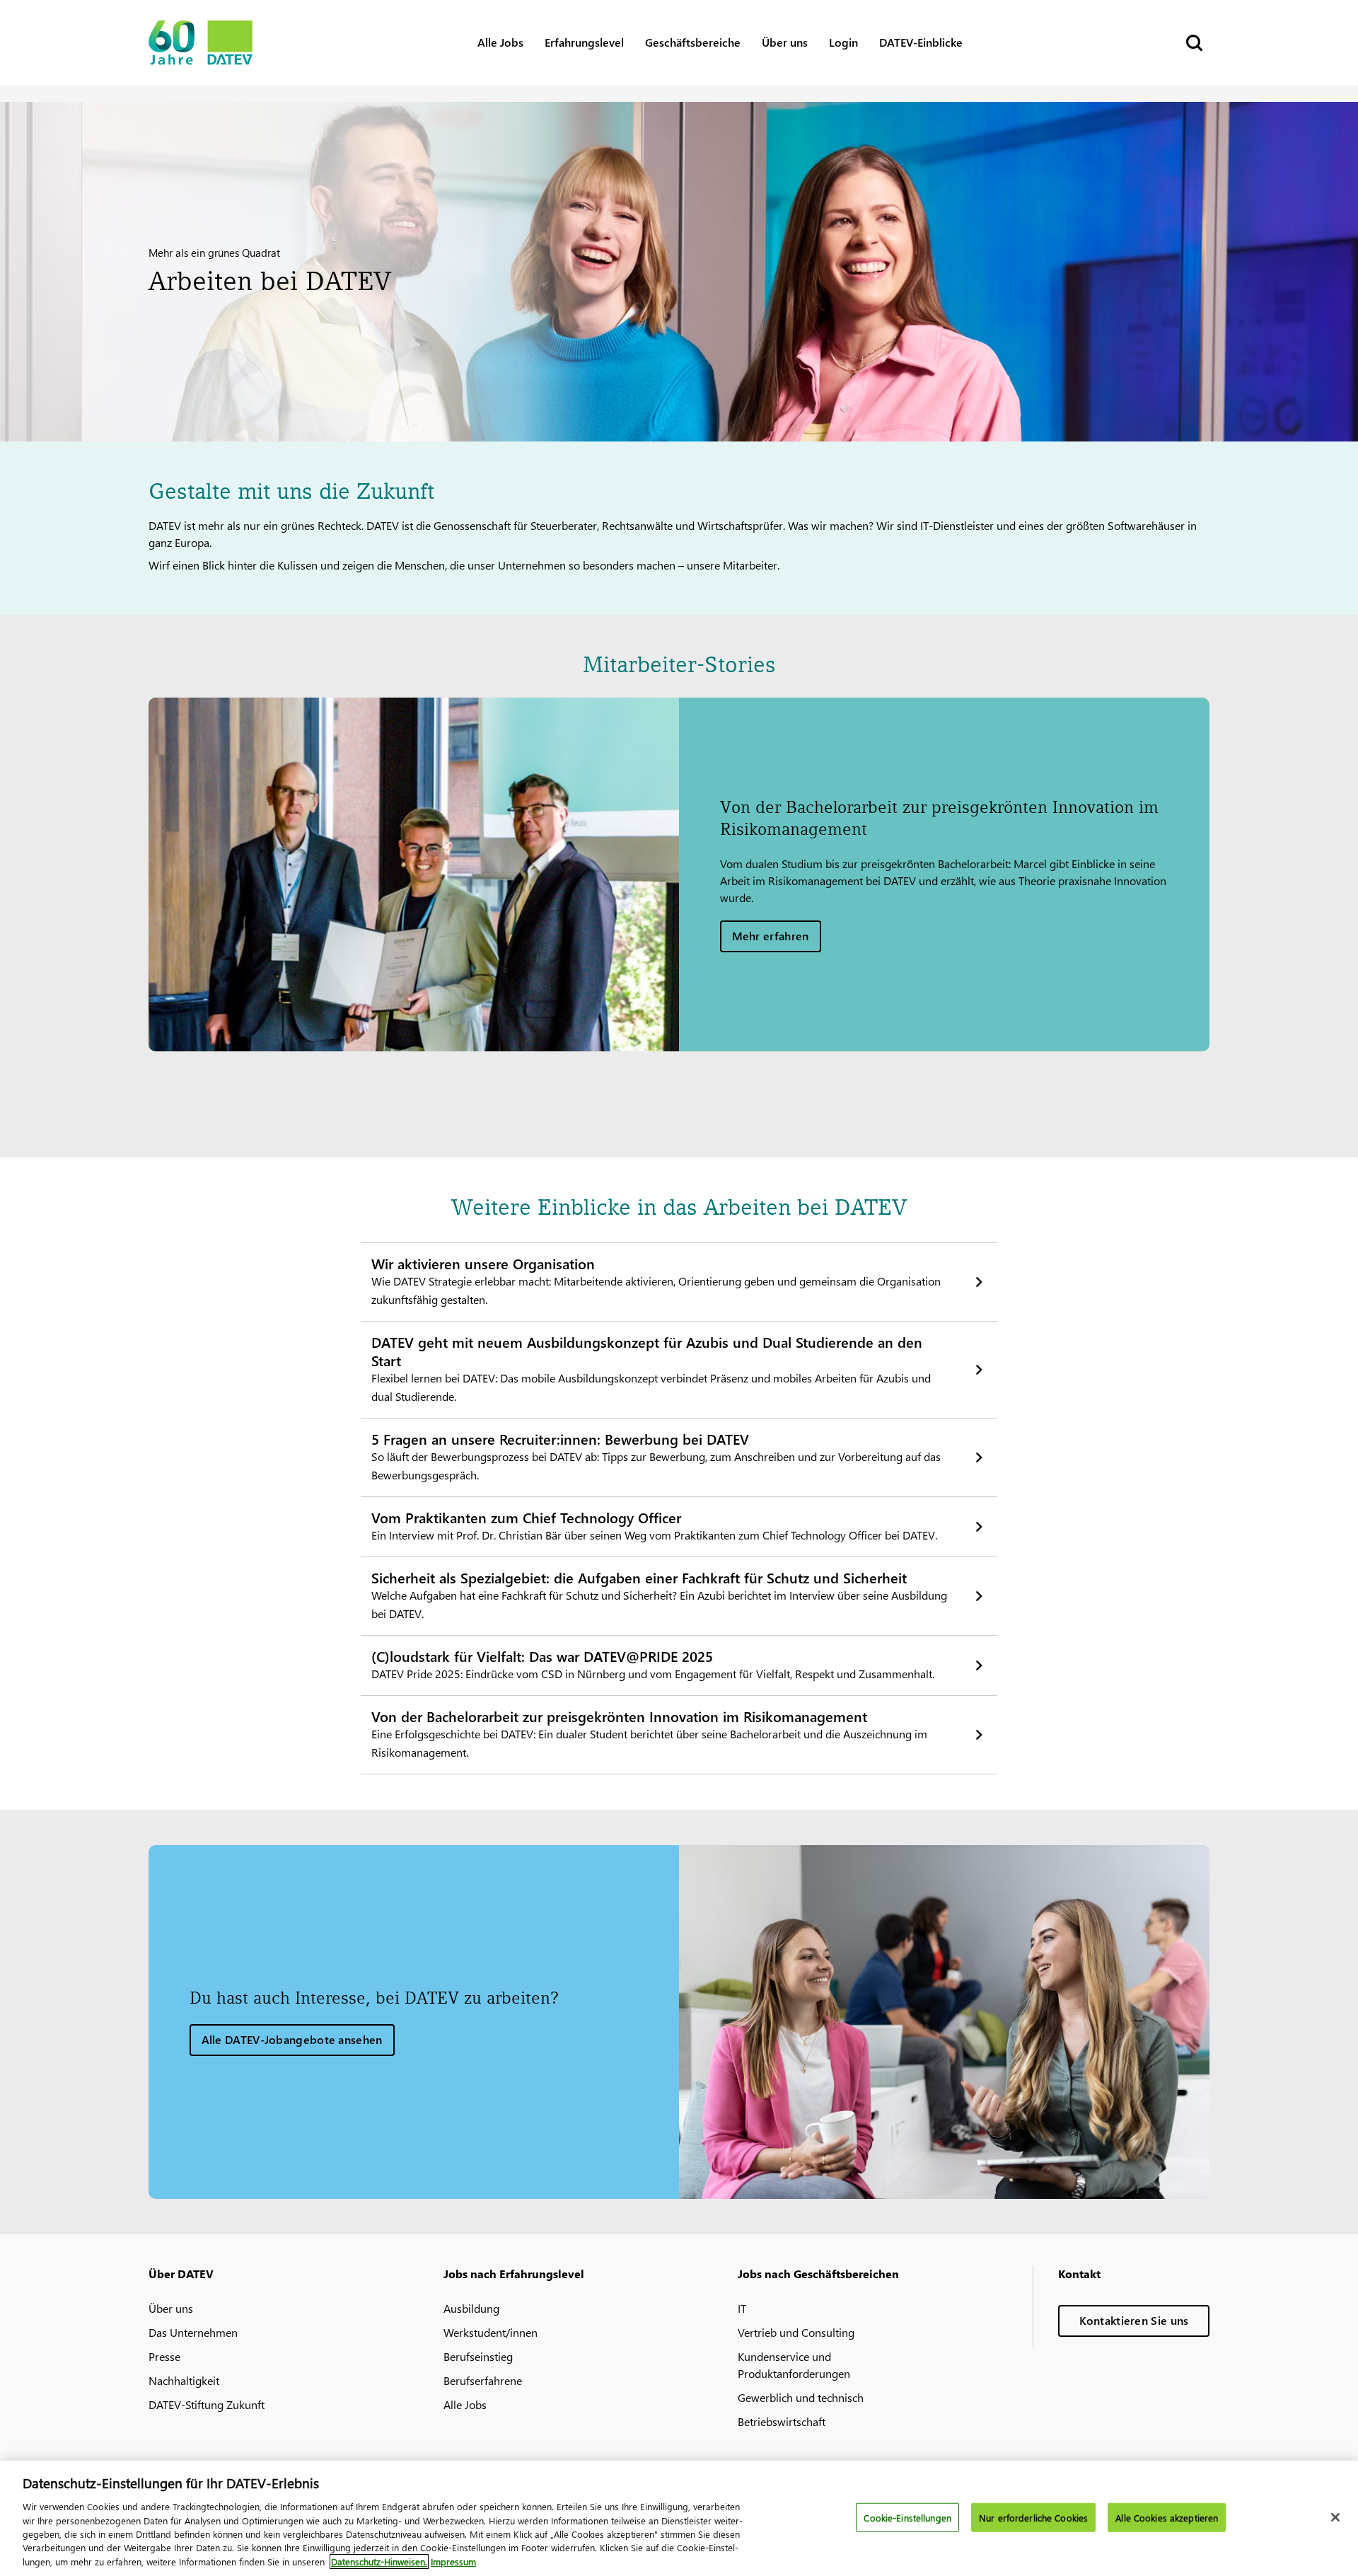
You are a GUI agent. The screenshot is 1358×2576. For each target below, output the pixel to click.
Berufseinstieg (478, 2356)
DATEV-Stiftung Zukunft (207, 2404)
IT (742, 2308)
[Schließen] (1335, 2517)
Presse (164, 2356)
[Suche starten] (1193, 43)
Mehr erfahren (771, 936)
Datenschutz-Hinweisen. (379, 2561)
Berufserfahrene (483, 2380)
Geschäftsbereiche (693, 42)
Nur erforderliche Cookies (1033, 2517)
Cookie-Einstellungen (907, 2517)
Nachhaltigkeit (184, 2380)
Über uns (785, 42)
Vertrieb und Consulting (796, 2332)
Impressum (453, 2561)
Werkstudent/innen (491, 2332)
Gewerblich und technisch (801, 2397)
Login (843, 42)
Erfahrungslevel (584, 42)
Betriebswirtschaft (782, 2421)
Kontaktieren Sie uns (1134, 2320)
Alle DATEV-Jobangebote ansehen (292, 2039)
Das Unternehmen (193, 2332)
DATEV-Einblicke (921, 42)
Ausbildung (471, 2308)
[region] (679, 2518)
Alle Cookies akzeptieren (1167, 2517)
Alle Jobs (500, 42)
